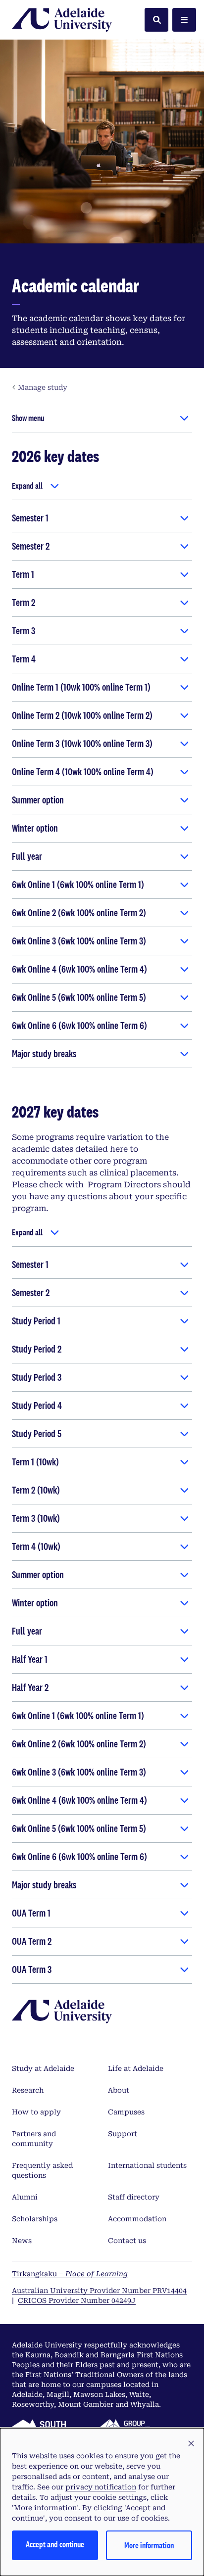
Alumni (25, 2197)
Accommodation (137, 2219)
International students (147, 2165)
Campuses (126, 2112)
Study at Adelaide (43, 2068)
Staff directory (134, 2197)
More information (149, 2545)
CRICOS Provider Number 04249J (77, 2300)
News (22, 2241)
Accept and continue (55, 2544)
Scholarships (35, 2219)
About (119, 2090)
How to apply (36, 2112)
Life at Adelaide (136, 2068)
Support (123, 2134)
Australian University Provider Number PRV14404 (99, 2291)
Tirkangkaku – (70, 2274)
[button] (191, 2444)
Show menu (28, 418)
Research (28, 2090)
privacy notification (101, 2487)
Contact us (127, 2241)
